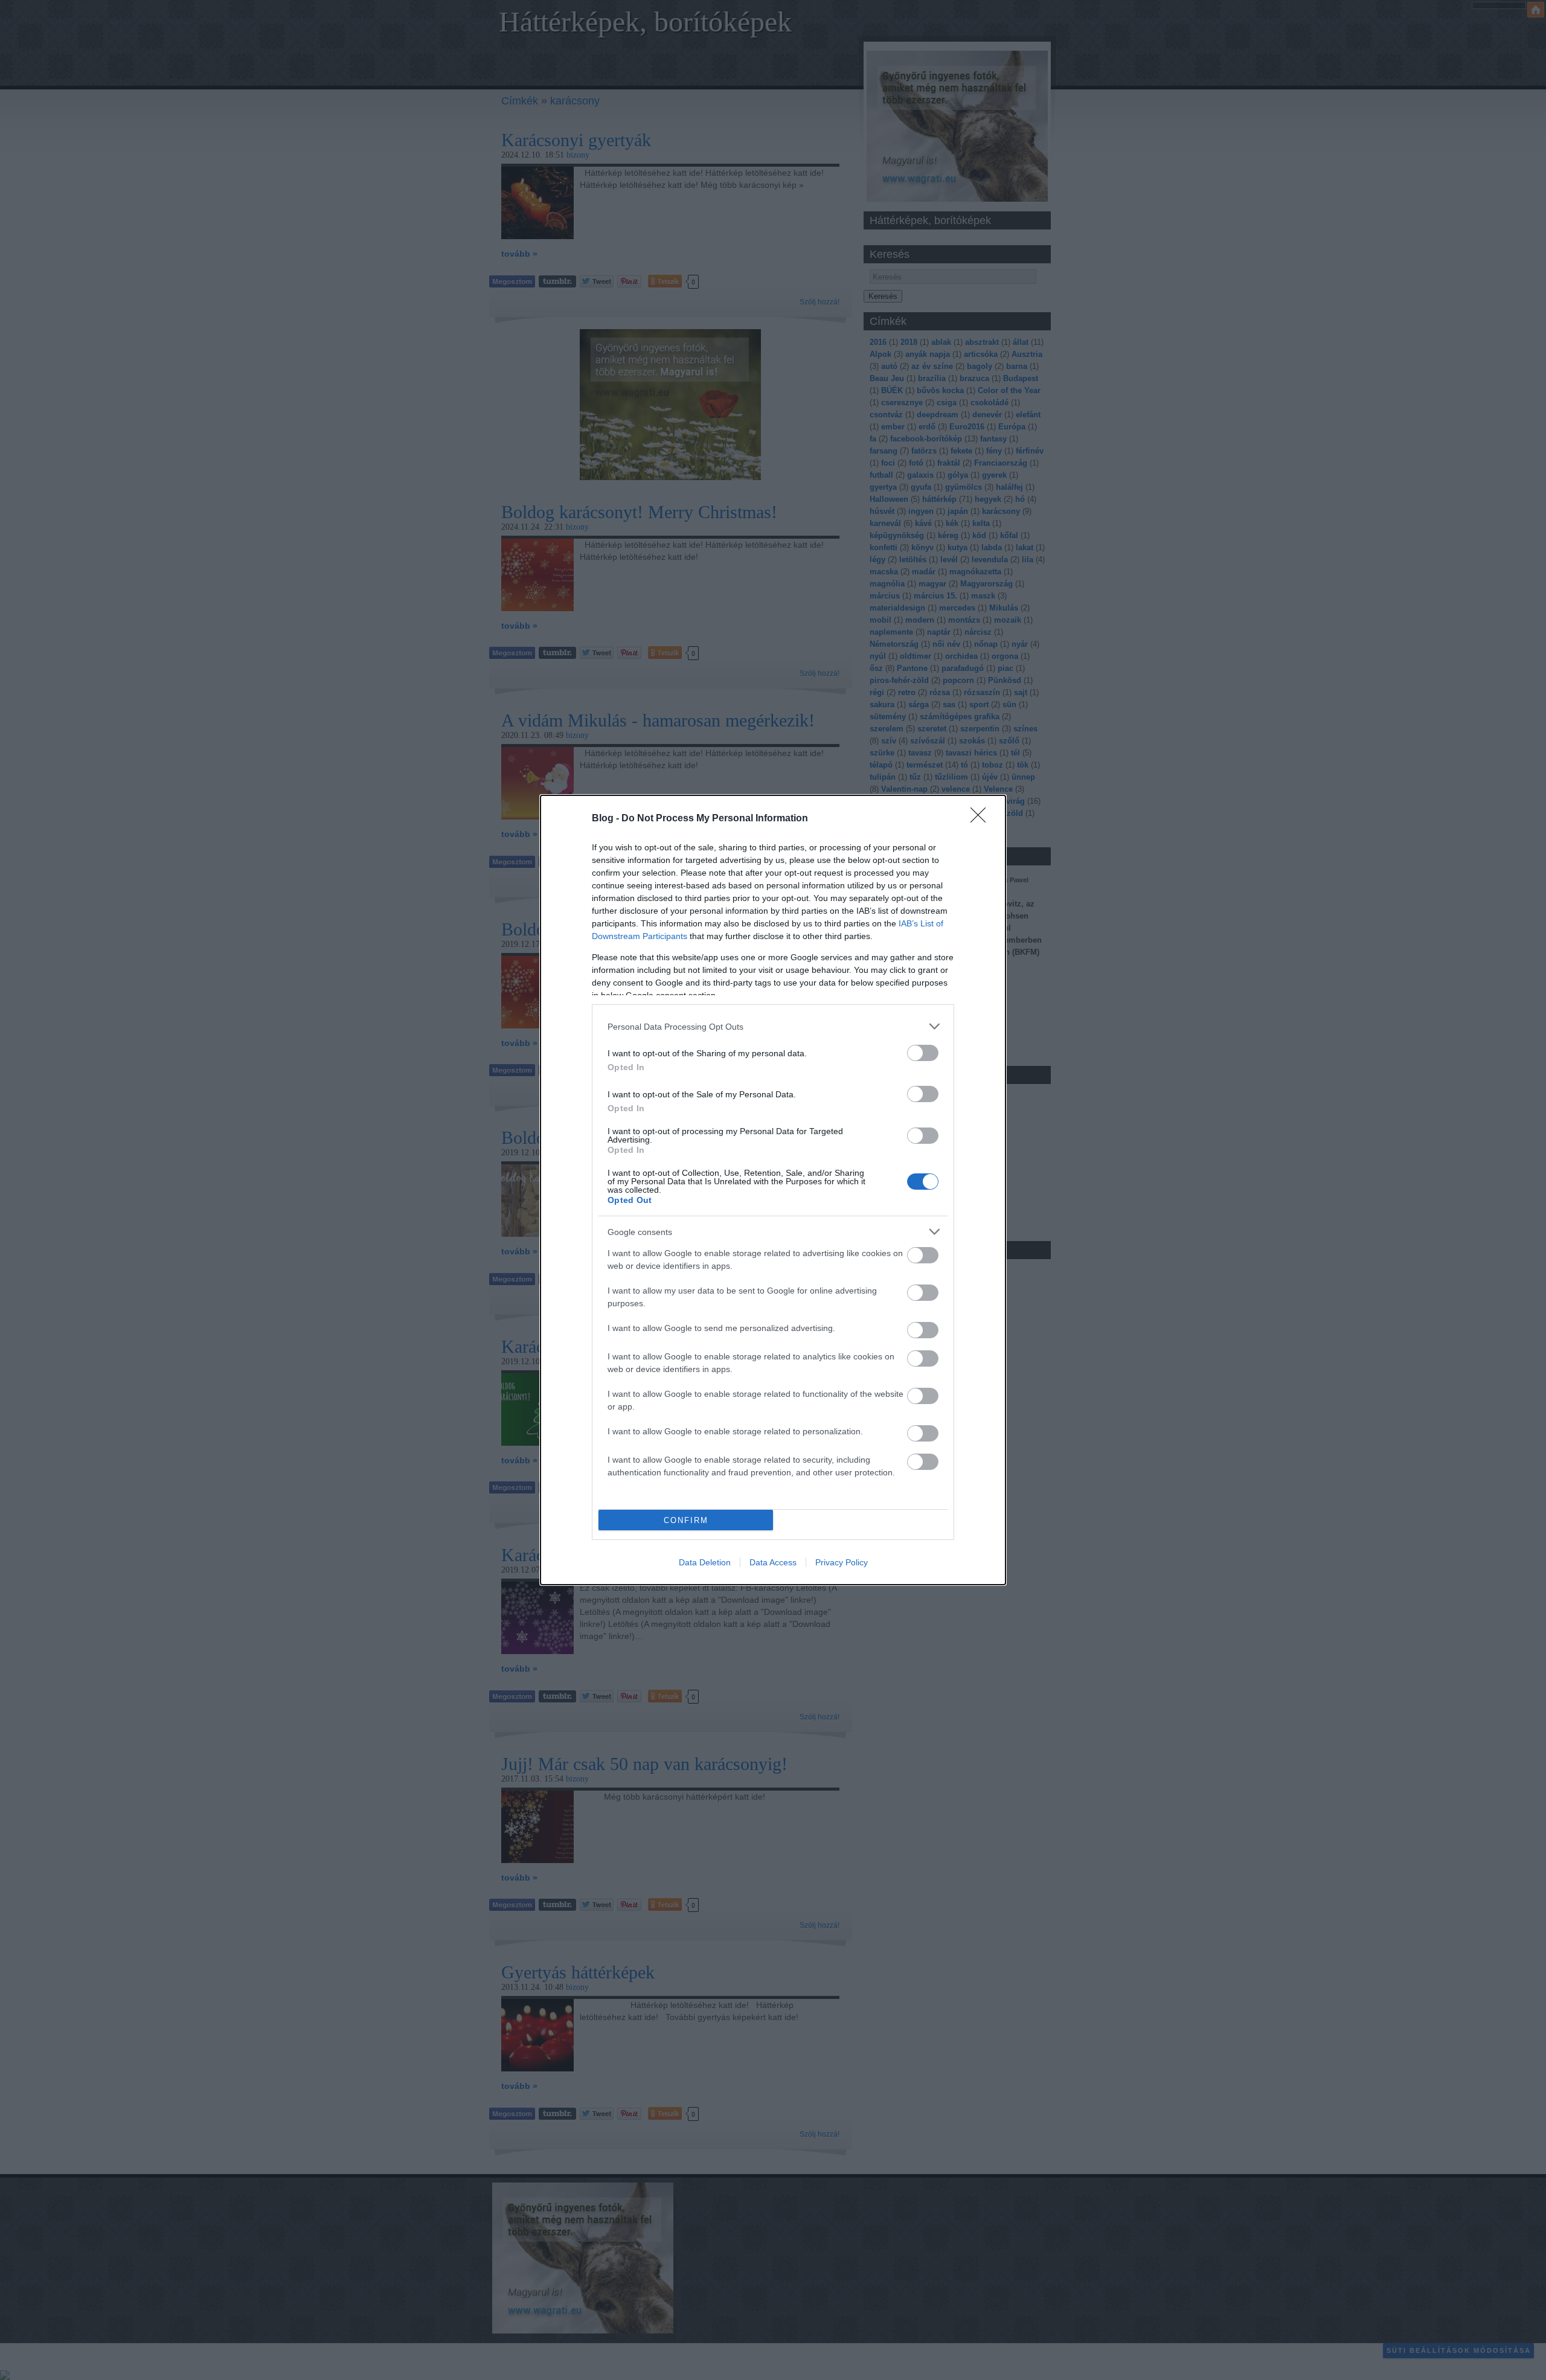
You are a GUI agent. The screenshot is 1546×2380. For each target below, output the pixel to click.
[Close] (982, 819)
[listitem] (773, 1026)
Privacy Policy (842, 1562)
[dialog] (773, 1190)
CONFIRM (686, 1520)
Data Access (773, 1562)
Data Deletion (705, 1562)
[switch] (923, 1053)
